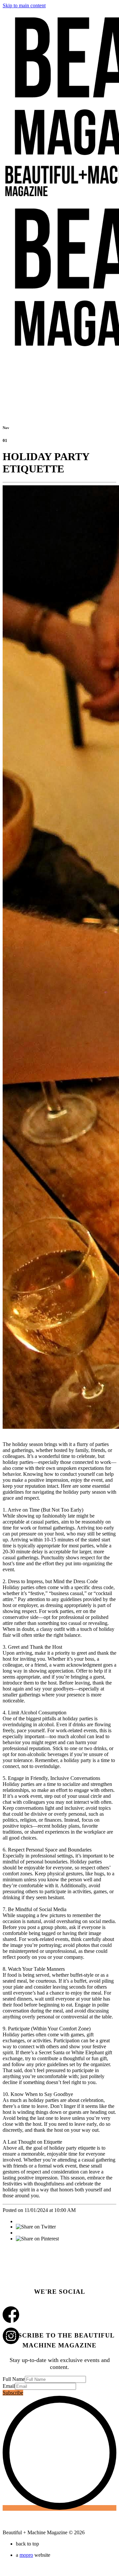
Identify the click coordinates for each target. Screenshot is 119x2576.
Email (9, 2386)
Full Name (14, 2379)
